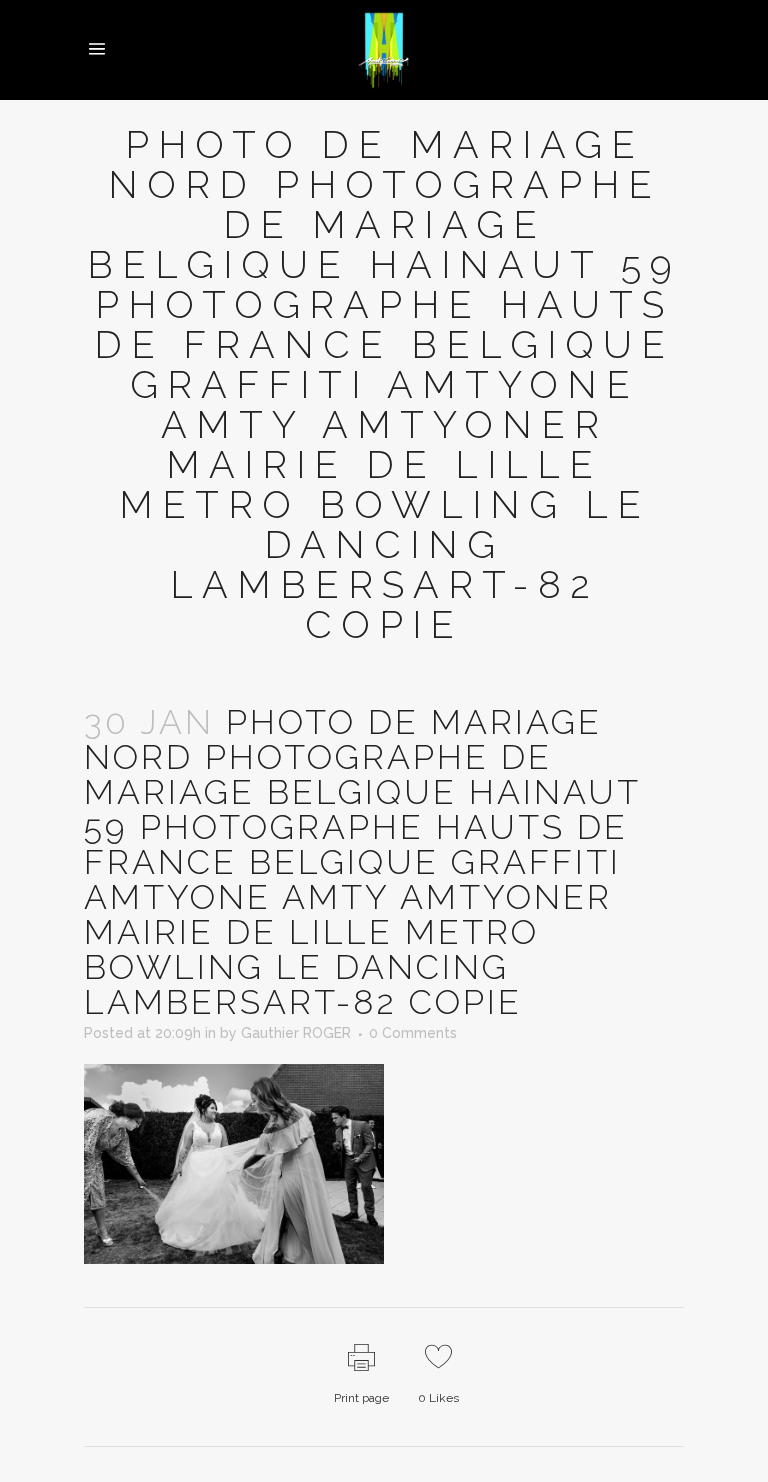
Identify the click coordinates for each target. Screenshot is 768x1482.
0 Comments (413, 1033)
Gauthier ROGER (296, 1033)
